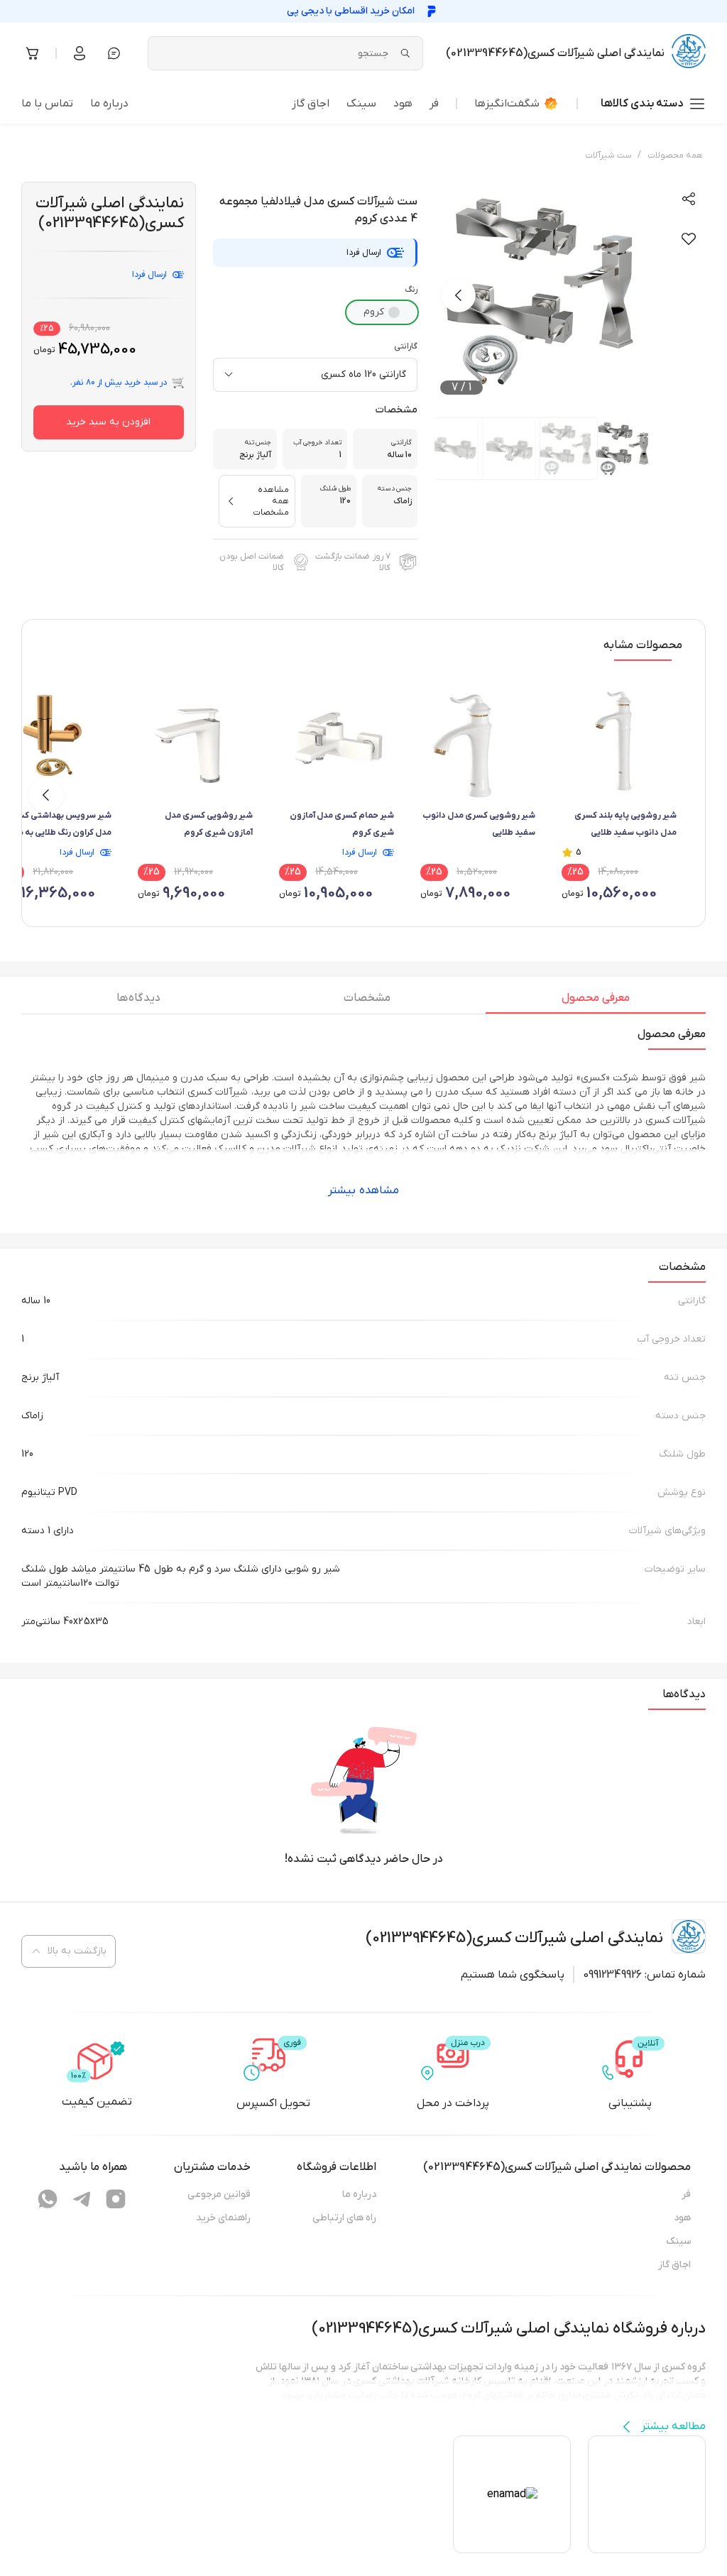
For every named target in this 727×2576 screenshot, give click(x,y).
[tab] (596, 1002)
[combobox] (315, 375)
